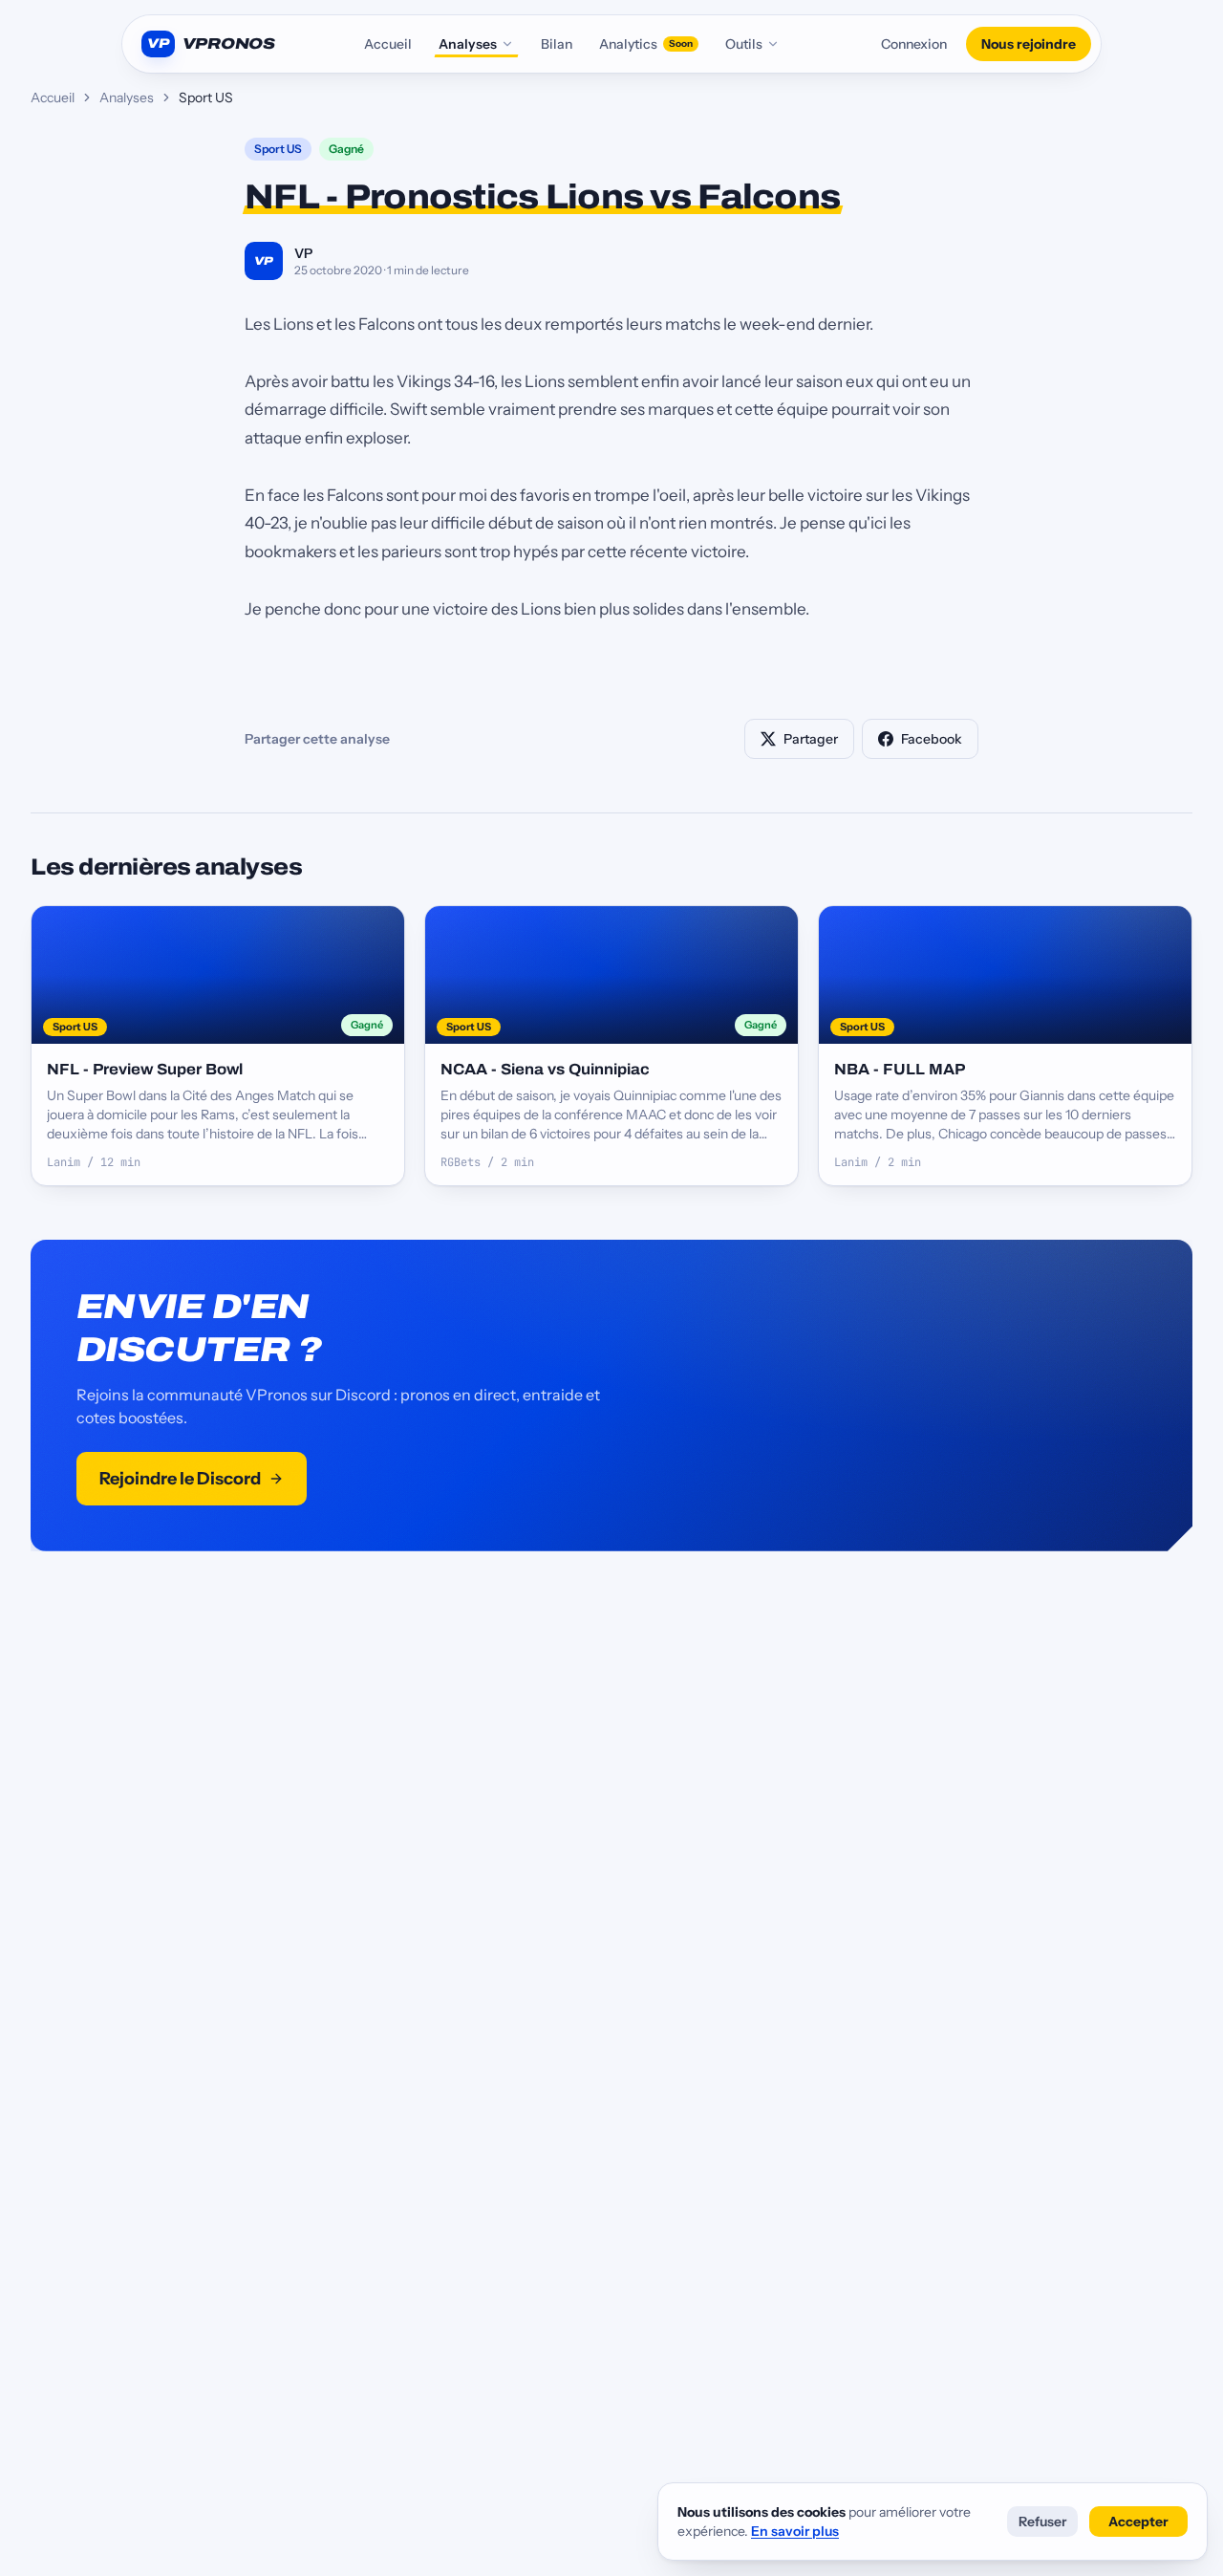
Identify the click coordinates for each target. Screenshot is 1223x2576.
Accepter (1138, 2522)
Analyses (468, 44)
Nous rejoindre (1029, 44)
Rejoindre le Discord (180, 1479)
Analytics (646, 44)
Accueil (388, 44)
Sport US (278, 149)
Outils (744, 44)
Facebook (932, 739)
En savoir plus (795, 2531)
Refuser (1042, 2522)
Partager (811, 739)
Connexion (914, 44)
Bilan (557, 44)
